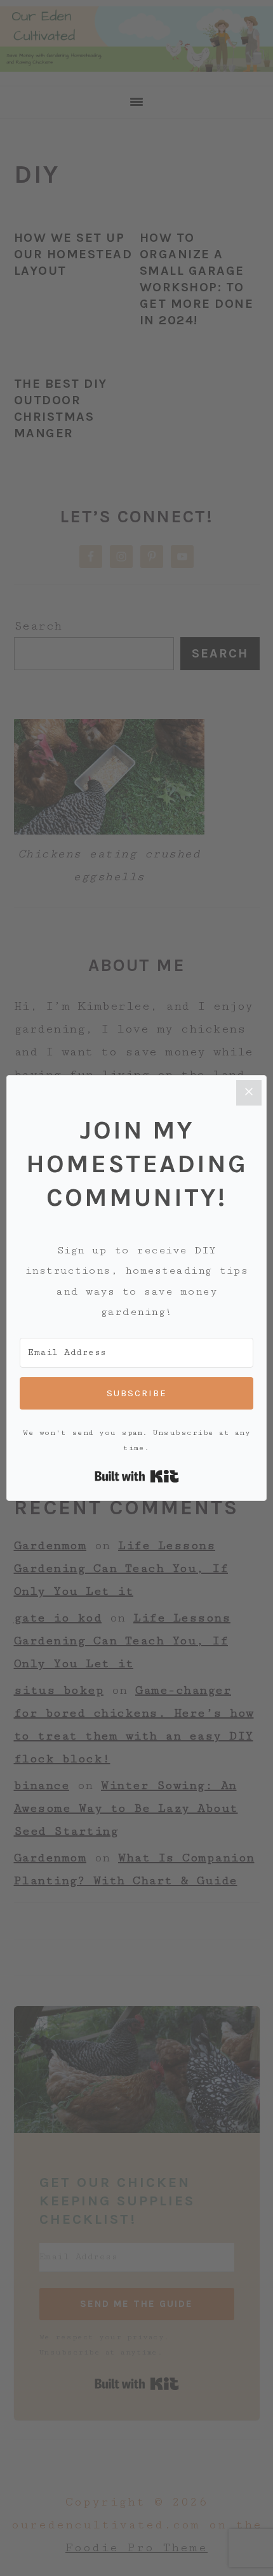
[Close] (249, 1093)
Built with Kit (137, 1476)
